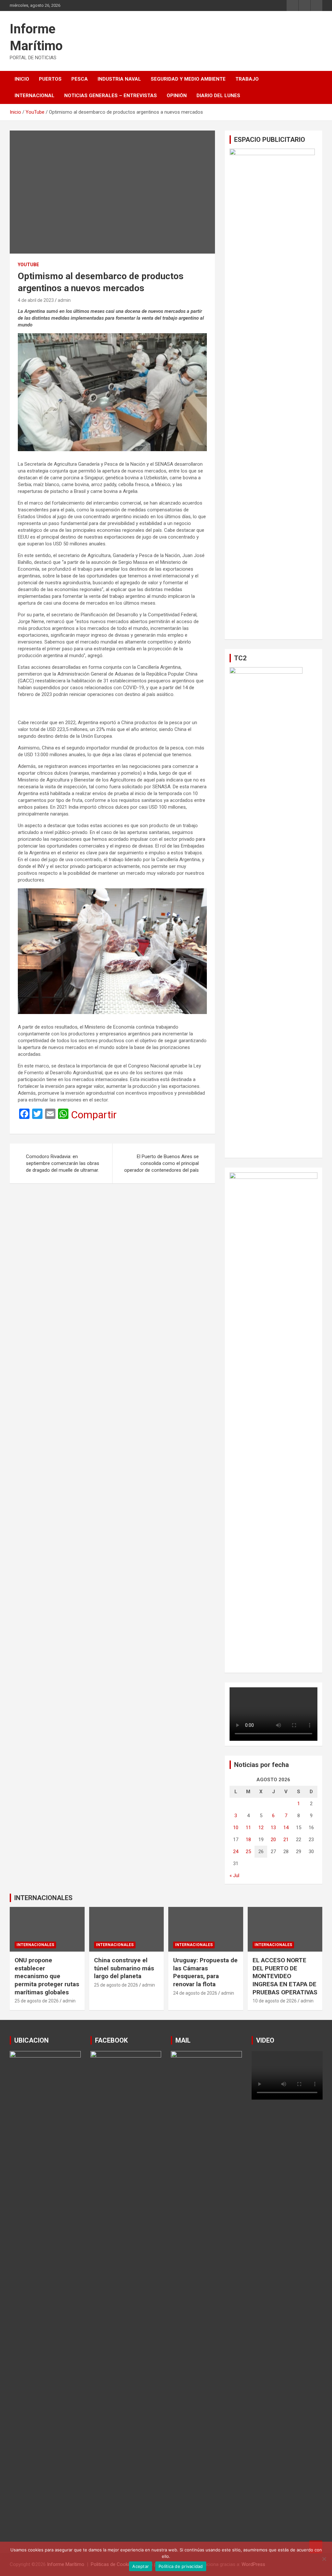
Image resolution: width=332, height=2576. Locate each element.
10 (236, 1828)
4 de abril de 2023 (36, 300)
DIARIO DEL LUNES (218, 96)
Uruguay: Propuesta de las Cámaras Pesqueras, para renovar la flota (205, 1972)
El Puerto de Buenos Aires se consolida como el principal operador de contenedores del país (161, 1163)
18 (248, 1840)
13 (273, 1828)
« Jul (234, 1875)
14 (286, 1828)
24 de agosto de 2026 (195, 1993)
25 (248, 1852)
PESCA (80, 79)
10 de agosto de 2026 (275, 2001)
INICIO (22, 79)
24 (236, 1852)
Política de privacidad (181, 2566)
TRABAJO (247, 79)
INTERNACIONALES (43, 1898)
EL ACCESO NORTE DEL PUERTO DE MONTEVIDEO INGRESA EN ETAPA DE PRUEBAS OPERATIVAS (285, 1976)
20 (273, 1840)
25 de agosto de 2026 (37, 2001)
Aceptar (141, 2566)
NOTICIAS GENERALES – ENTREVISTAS (111, 96)
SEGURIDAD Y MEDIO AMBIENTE (188, 79)
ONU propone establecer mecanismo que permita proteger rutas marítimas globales (47, 1976)
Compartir (94, 1115)
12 (261, 1828)
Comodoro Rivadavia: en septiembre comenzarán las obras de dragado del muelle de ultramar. (63, 1163)
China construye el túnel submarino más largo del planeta (124, 1968)
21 (286, 1840)
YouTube (28, 265)
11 (248, 1828)
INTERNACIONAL (35, 96)
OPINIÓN (177, 96)
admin (64, 300)
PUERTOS (50, 79)
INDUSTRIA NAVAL (119, 79)
